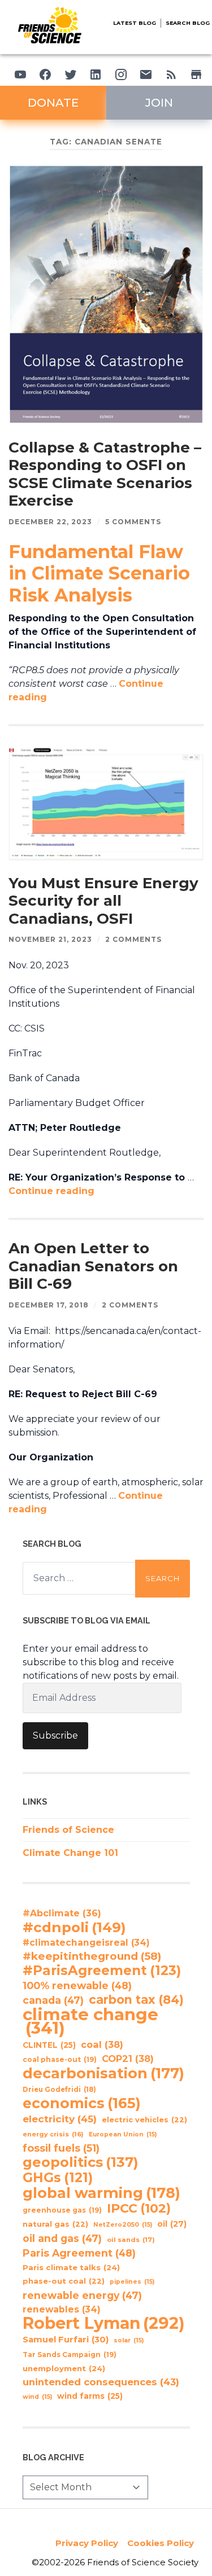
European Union (123, 2134)
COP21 (128, 2059)
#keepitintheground (92, 1956)
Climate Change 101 (70, 1853)
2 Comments (133, 939)
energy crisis (53, 2134)
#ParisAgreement (102, 1971)
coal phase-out (60, 2059)
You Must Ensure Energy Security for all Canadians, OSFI (103, 901)
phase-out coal (64, 2281)
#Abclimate (62, 1913)
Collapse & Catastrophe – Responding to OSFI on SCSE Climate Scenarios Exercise (105, 474)
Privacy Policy (87, 2543)
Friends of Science (68, 1830)
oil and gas (62, 2238)
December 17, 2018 (49, 1305)
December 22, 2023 (50, 522)
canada (53, 2000)
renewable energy (82, 2295)
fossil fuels (61, 2148)
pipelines (132, 2282)
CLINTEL (49, 2045)
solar (129, 2340)
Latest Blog (135, 23)
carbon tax (136, 2000)
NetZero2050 (123, 2225)
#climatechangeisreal (86, 1943)
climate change (90, 2021)
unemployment (64, 2368)
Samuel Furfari (66, 2340)
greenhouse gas (62, 2210)
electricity (60, 2119)
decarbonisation (103, 2073)
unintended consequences (101, 2382)
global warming (101, 2193)
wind (37, 2397)
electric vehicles (144, 2120)
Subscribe (55, 1735)
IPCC (139, 2209)
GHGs (58, 2178)
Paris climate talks (71, 2267)
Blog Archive (53, 2457)
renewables (62, 2309)
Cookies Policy (161, 2543)
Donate (53, 103)
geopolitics (81, 2162)
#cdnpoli (74, 1927)
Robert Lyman (104, 2323)
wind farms (90, 2396)
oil (172, 2224)
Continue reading (51, 1191)
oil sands (131, 2240)
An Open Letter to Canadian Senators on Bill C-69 (93, 1266)
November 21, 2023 (50, 939)
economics (82, 2103)
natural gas (55, 2224)
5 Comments (133, 522)
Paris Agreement (79, 2253)
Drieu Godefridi (59, 2090)
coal (102, 2044)
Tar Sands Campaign (70, 2355)
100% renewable (77, 1985)
